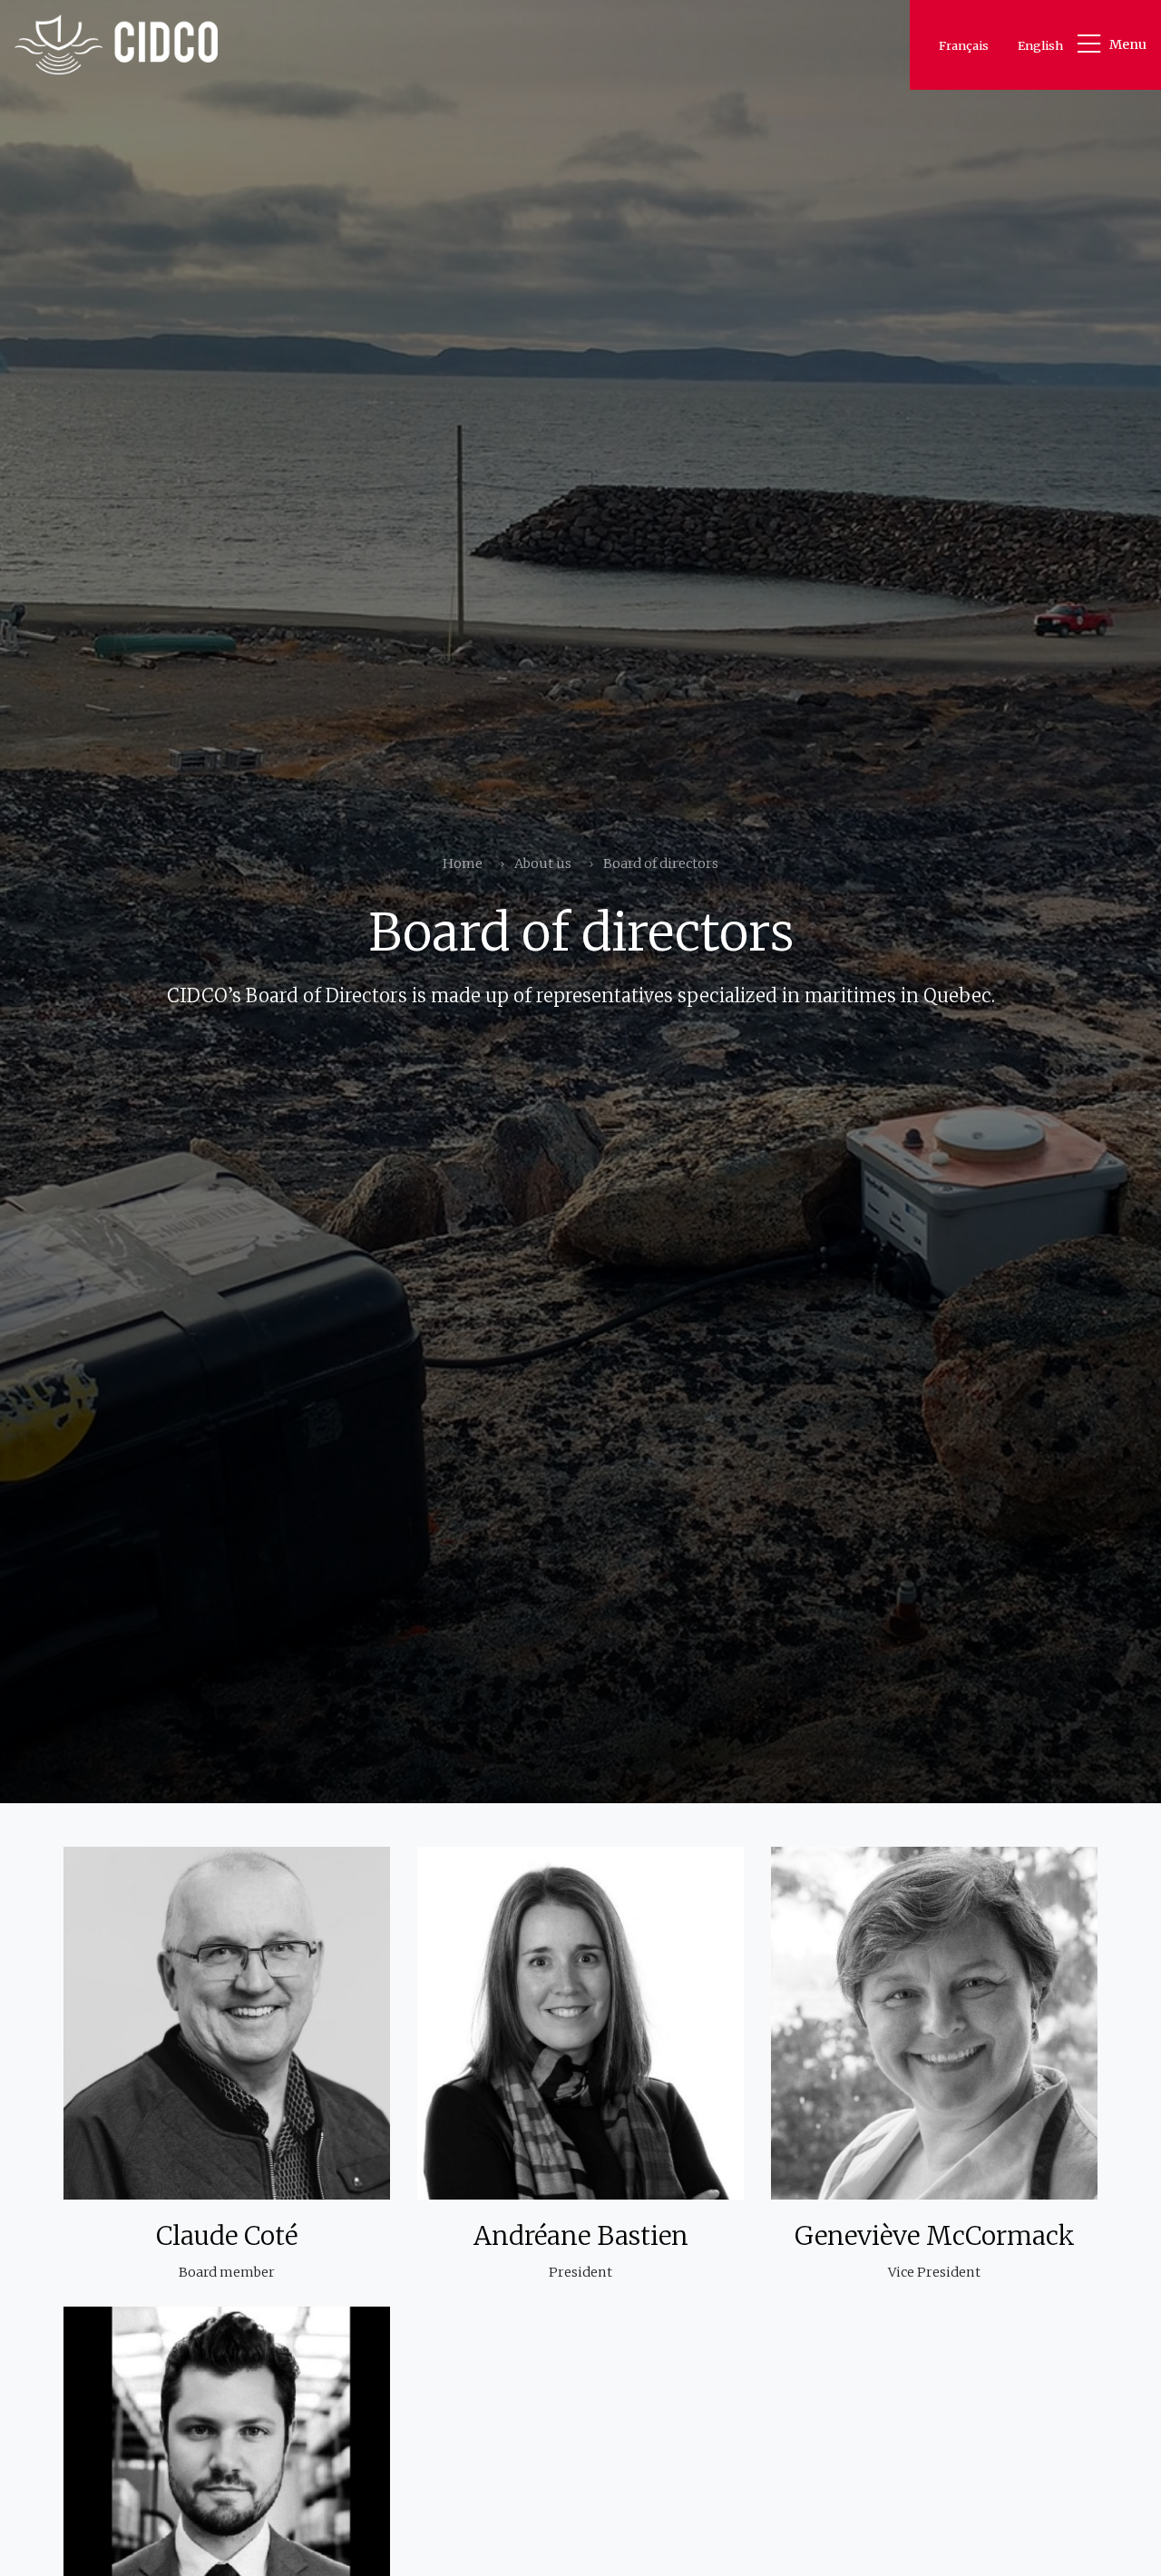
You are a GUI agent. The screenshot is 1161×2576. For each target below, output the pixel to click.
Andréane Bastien (581, 2236)
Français (964, 45)
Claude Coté (227, 2236)
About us (543, 864)
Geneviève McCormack (935, 2236)
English (1040, 45)
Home (463, 864)
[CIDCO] (116, 45)
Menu (1128, 44)
